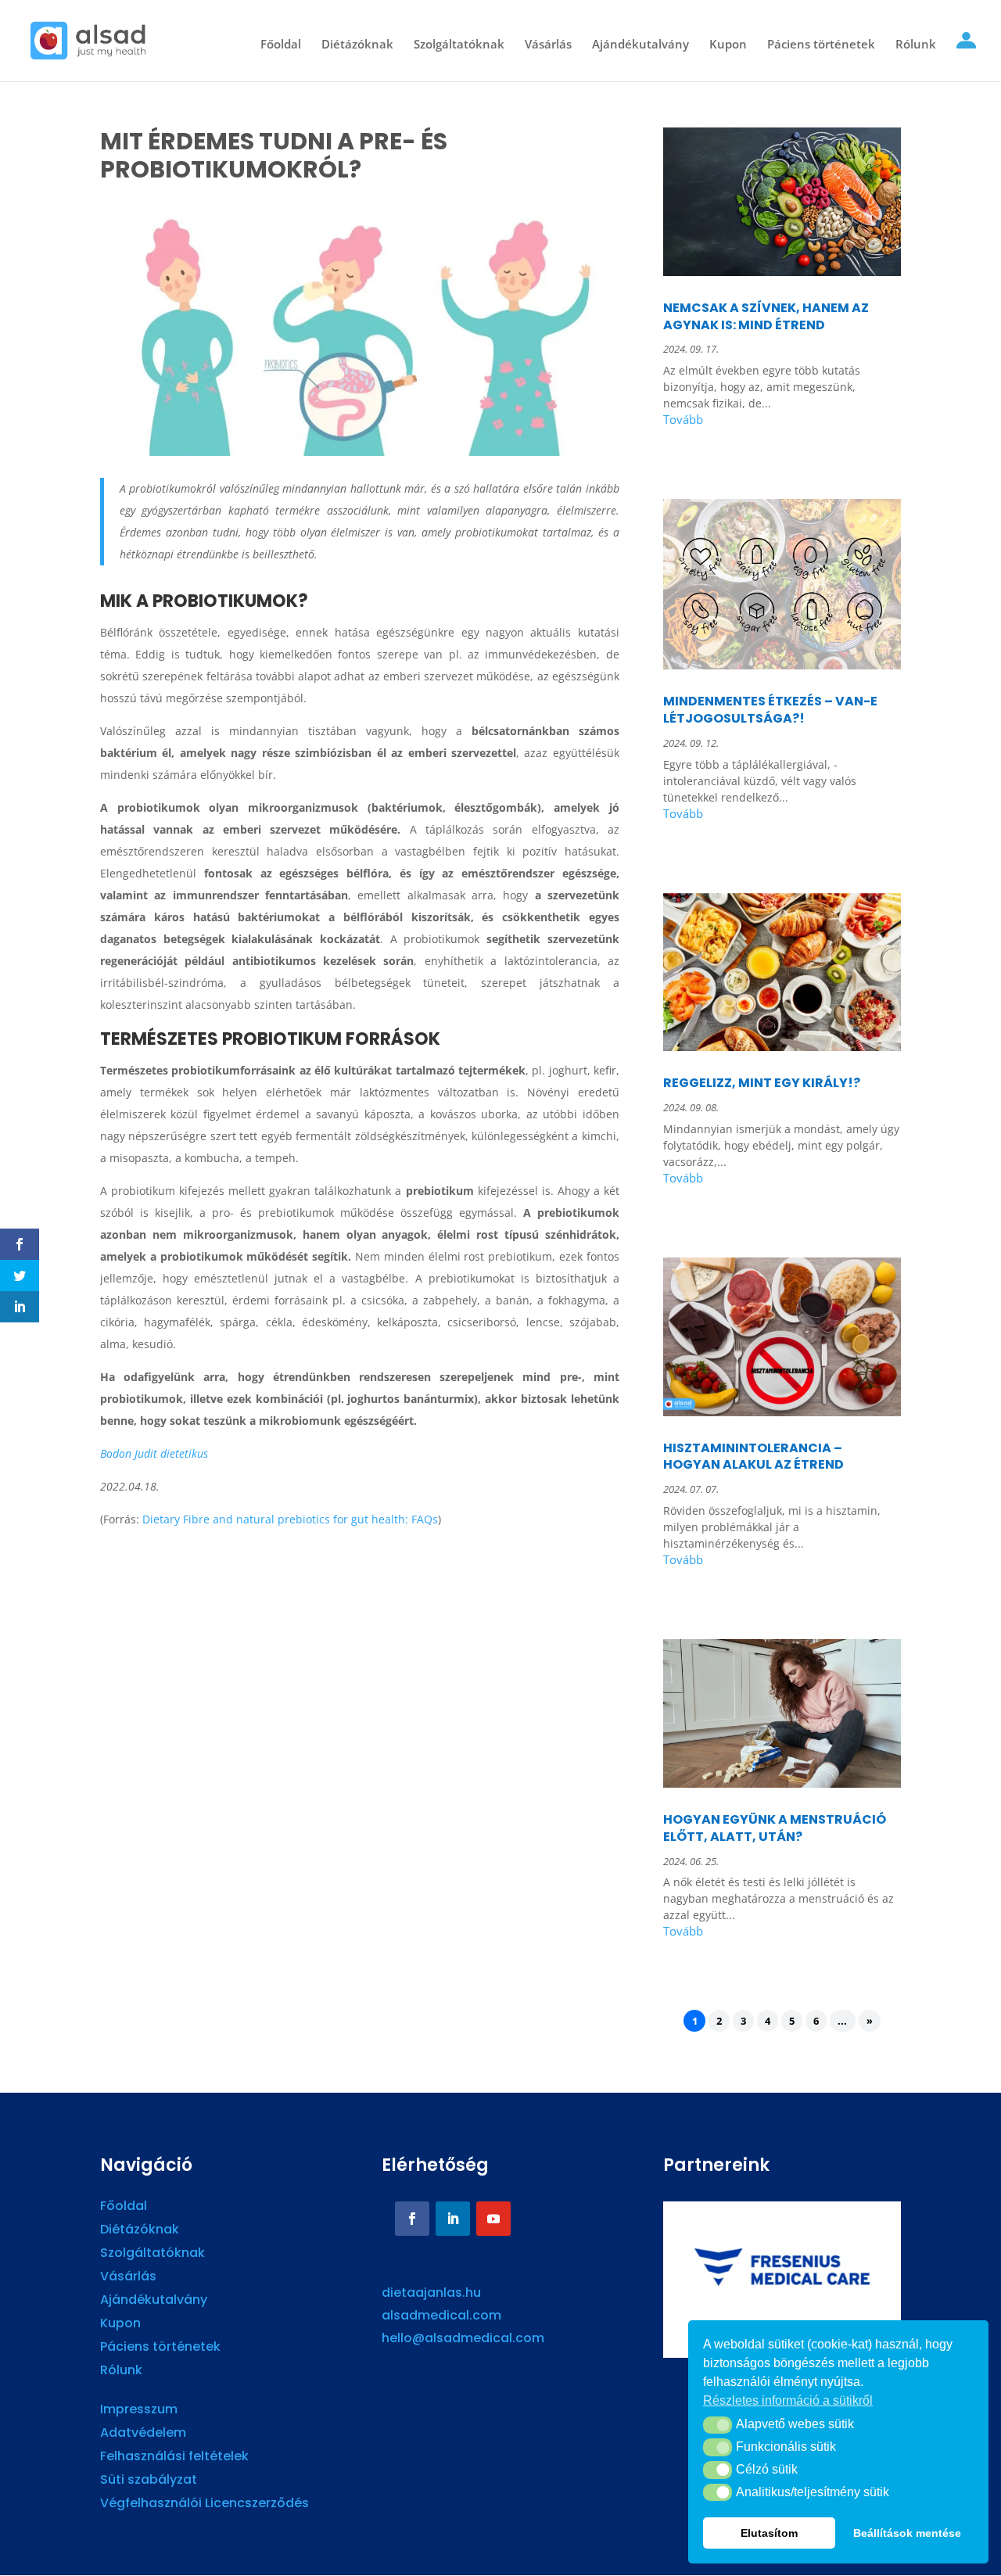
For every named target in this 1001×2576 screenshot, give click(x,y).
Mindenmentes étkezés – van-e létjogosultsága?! (770, 710)
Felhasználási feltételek (174, 2458)
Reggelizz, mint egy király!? (762, 1083)
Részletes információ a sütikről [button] (788, 2400)
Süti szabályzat (149, 2481)
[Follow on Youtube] (493, 2219)
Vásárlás (548, 45)
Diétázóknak (357, 45)
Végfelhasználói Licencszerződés (205, 2505)
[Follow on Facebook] (412, 2219)
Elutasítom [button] (769, 2533)
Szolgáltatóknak (459, 45)
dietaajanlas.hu (431, 2293)
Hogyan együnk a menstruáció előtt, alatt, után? (775, 1828)
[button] (718, 2425)
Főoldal (281, 45)
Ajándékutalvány (640, 45)
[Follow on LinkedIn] (453, 2219)
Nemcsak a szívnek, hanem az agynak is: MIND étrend (766, 316)
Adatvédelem (143, 2434)
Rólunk (916, 45)
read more (782, 422)
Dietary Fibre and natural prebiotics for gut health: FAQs (290, 1519)
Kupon (728, 45)
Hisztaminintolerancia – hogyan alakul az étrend (753, 1457)
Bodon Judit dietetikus (154, 1453)
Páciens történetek (821, 45)
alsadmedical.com (441, 2315)
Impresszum (139, 2411)
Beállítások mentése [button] (907, 2533)
